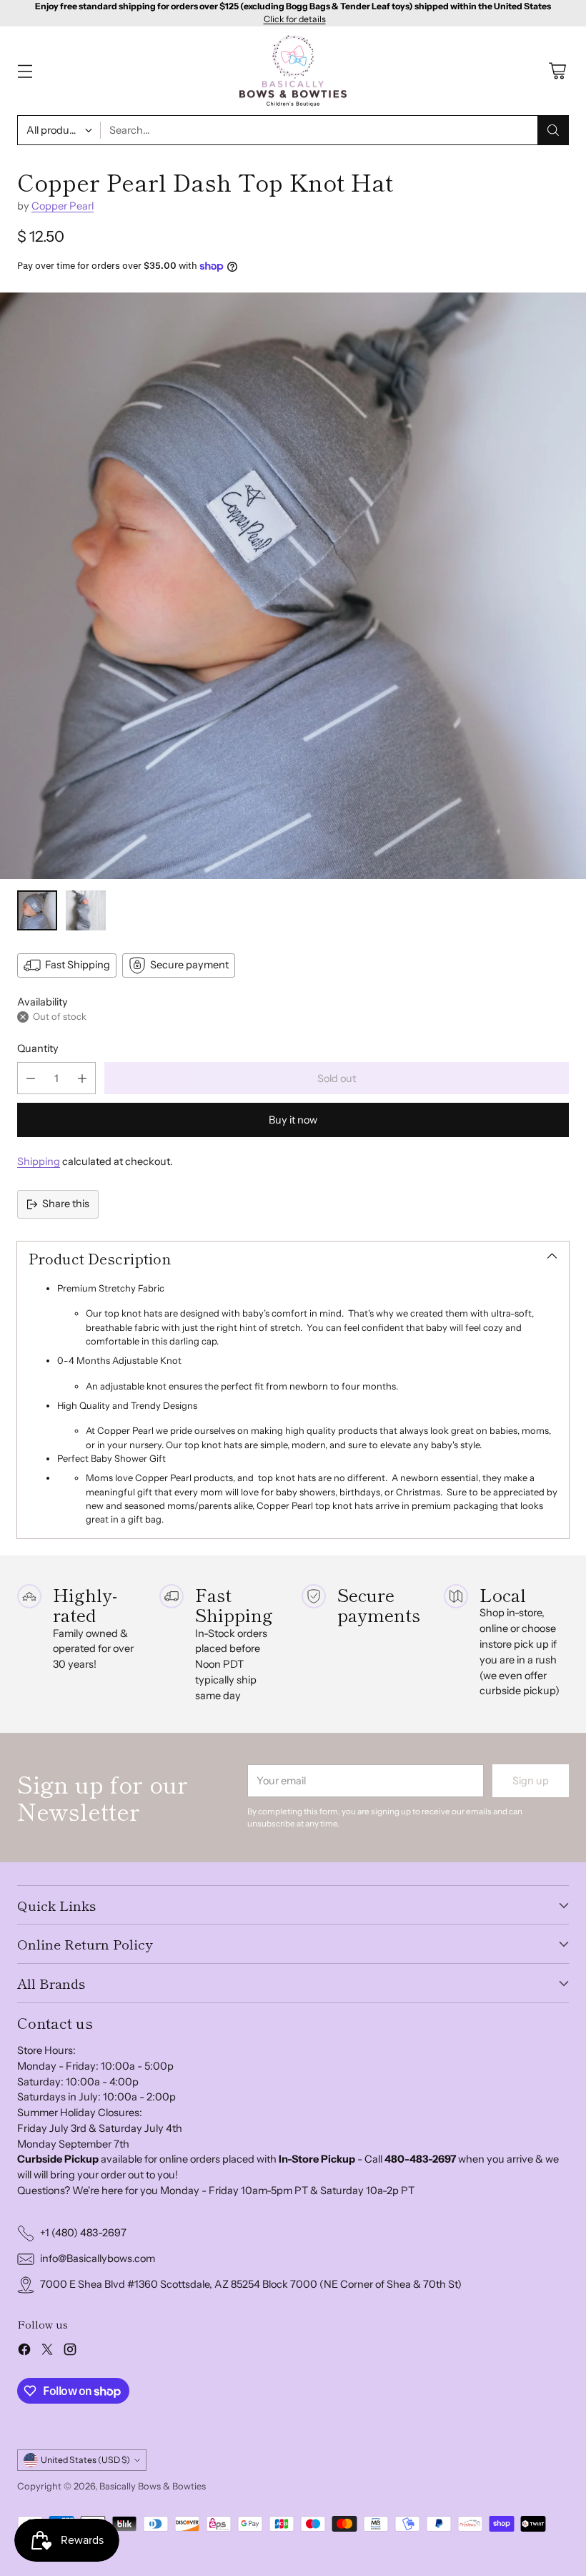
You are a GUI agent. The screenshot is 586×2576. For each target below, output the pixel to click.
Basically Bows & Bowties (153, 2486)
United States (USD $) (85, 2460)
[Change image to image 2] (86, 910)
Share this (66, 1204)
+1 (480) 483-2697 (83, 2233)
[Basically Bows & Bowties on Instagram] (70, 2352)
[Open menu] (25, 71)
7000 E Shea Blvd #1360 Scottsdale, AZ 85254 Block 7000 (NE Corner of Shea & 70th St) (251, 2284)
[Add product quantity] (82, 1078)
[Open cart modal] (557, 71)
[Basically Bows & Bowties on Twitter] (47, 2352)
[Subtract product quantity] (31, 1078)
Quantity (38, 1048)
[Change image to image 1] (37, 910)
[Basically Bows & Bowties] (293, 71)
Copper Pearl (63, 206)
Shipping (39, 1161)
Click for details (295, 19)
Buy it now (293, 1120)
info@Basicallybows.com (98, 2258)
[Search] (553, 130)
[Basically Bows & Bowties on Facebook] (24, 2352)
